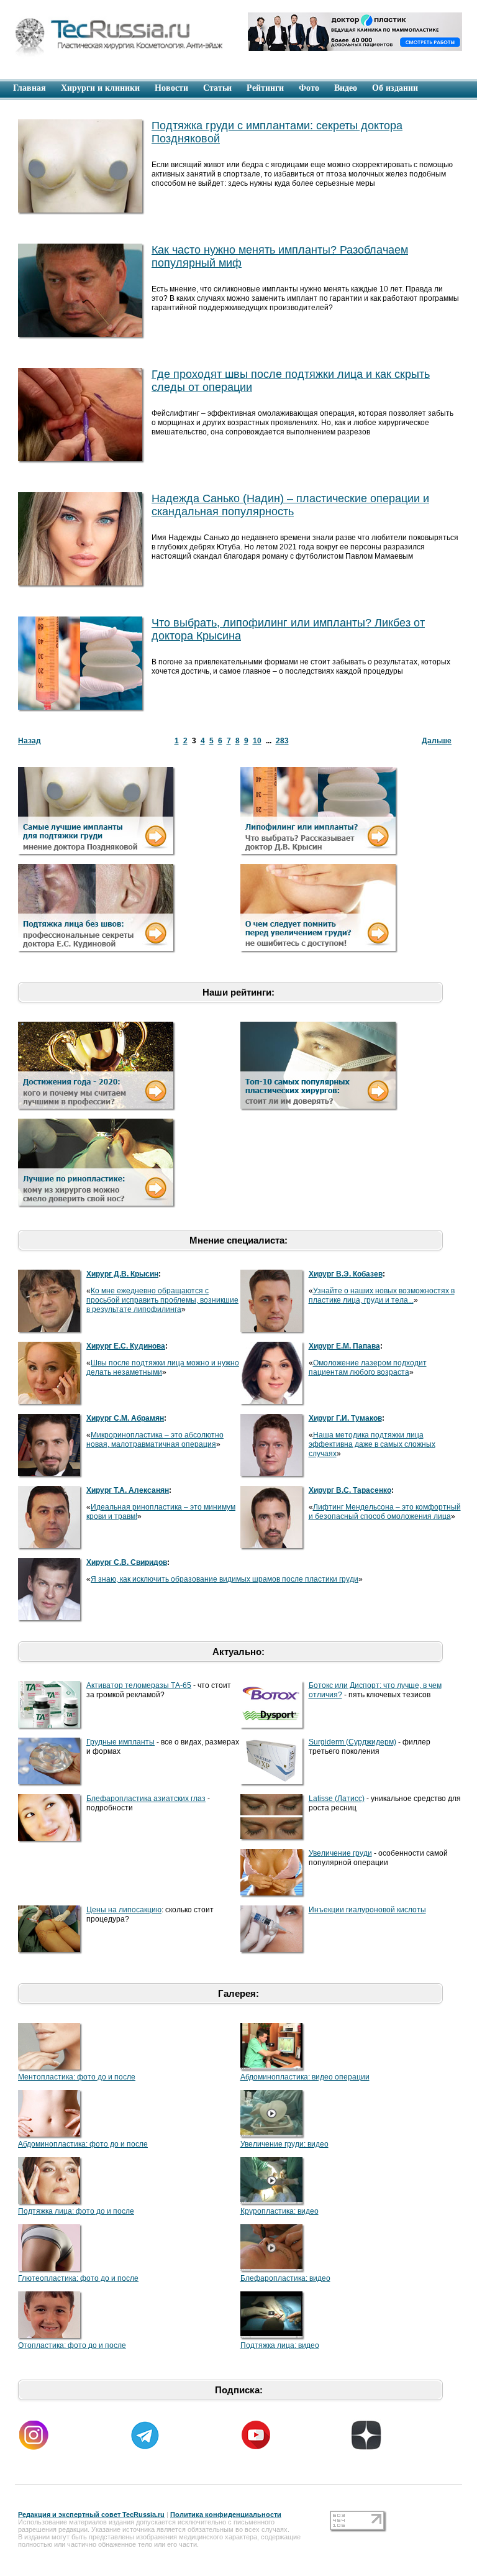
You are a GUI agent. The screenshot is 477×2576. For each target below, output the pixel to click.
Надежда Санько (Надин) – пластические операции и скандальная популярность (290, 505)
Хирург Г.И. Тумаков (345, 1418)
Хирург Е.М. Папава (344, 1346)
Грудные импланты (120, 1742)
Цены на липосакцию (124, 1910)
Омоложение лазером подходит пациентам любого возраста (368, 1368)
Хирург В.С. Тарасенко (350, 1490)
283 (282, 741)
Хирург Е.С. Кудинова (126, 1346)
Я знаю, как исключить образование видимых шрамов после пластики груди (225, 1579)
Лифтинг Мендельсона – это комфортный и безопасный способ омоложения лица (385, 1512)
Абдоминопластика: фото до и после (83, 2144)
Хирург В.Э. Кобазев (346, 1274)
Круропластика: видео (279, 2211)
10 (257, 741)
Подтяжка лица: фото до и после (76, 2211)
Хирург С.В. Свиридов (127, 1562)
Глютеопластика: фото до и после (78, 2278)
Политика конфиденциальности (226, 2514)
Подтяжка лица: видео (280, 2345)
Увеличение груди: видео (284, 2144)
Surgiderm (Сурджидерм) (352, 1742)
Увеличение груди (340, 1853)
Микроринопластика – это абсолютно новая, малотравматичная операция (155, 1440)
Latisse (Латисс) (337, 1799)
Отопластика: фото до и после (72, 2345)
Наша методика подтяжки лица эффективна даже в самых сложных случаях (372, 1444)
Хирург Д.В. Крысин (122, 1274)
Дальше (437, 741)
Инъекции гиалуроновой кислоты (367, 1910)
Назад (30, 741)
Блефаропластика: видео (285, 2278)
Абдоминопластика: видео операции (305, 2077)
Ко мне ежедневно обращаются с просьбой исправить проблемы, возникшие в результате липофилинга (162, 1300)
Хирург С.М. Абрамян (125, 1418)
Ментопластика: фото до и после (77, 2077)
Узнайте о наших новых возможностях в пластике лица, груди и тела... (382, 1295)
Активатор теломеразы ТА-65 (139, 1685)
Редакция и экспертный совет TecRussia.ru (91, 2514)
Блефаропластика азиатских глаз (146, 1799)
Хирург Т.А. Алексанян (128, 1490)
